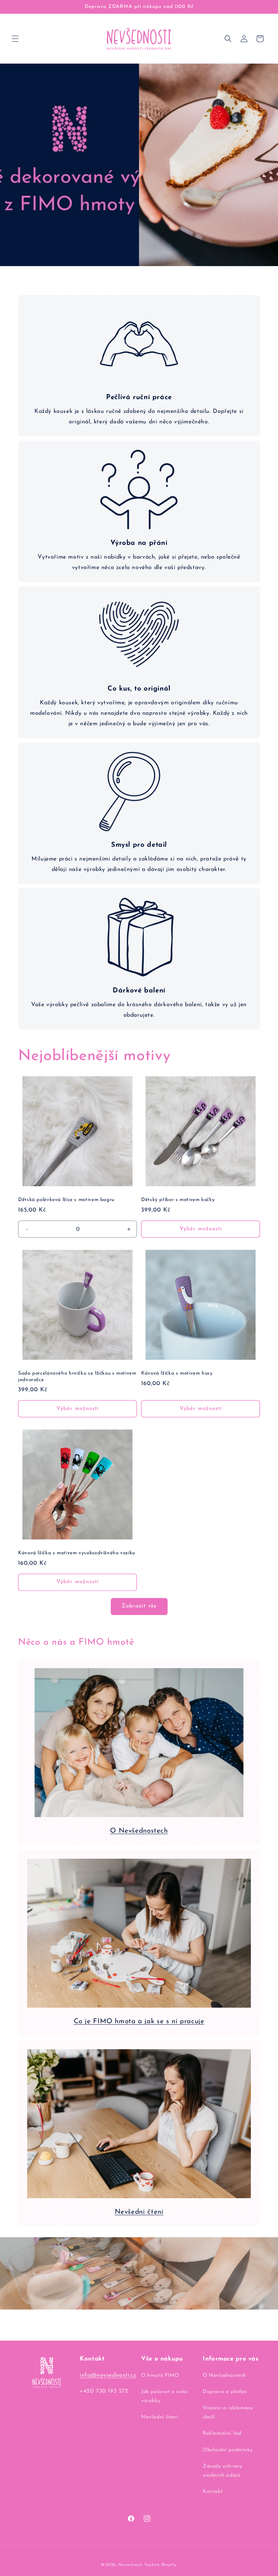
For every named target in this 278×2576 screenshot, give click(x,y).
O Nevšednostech (139, 1831)
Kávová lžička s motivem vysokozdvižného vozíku (77, 1553)
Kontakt (213, 2492)
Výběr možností (201, 1229)
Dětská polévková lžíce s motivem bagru (66, 1200)
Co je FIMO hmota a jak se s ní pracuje (139, 2022)
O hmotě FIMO (160, 2376)
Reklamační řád (222, 2433)
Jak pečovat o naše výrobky (165, 2396)
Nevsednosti (131, 2565)
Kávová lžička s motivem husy (177, 1373)
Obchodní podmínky (228, 2450)
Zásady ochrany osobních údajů (222, 2471)
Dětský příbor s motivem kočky (178, 1200)
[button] (15, 39)
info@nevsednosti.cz (108, 2375)
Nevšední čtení (139, 2212)
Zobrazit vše (139, 1606)
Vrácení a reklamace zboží (228, 2413)
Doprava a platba (225, 2392)
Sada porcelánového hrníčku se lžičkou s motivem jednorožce (77, 1377)
